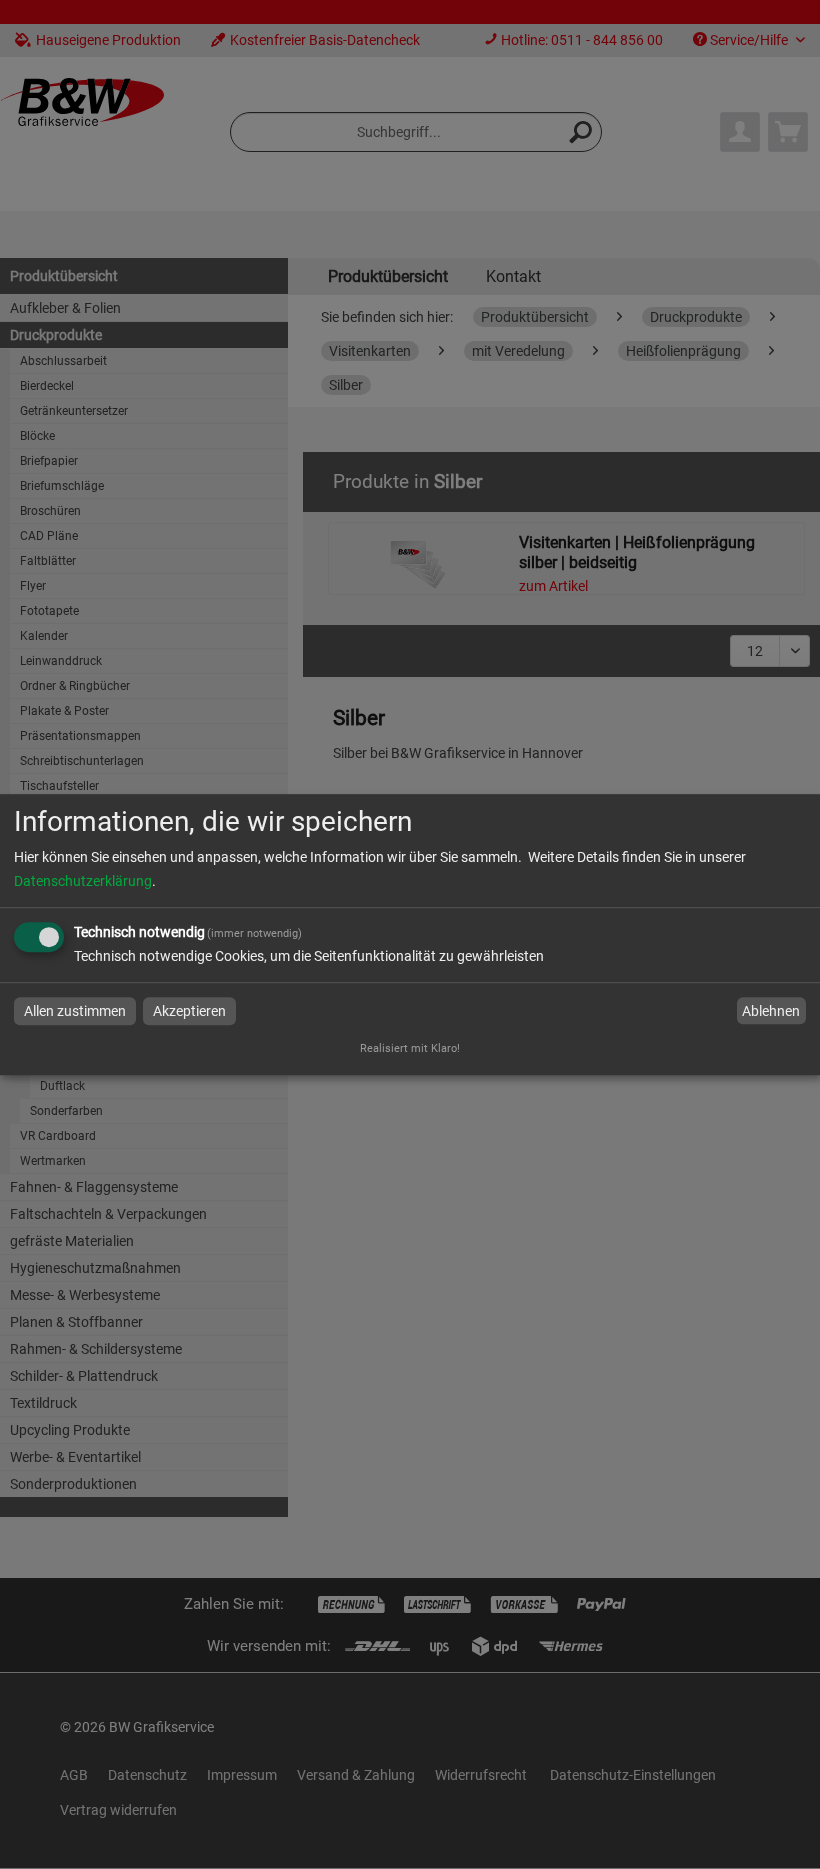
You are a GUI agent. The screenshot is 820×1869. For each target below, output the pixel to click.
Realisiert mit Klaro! (410, 1048)
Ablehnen (771, 1011)
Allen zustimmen (75, 1011)
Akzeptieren (189, 1011)
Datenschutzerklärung (83, 881)
